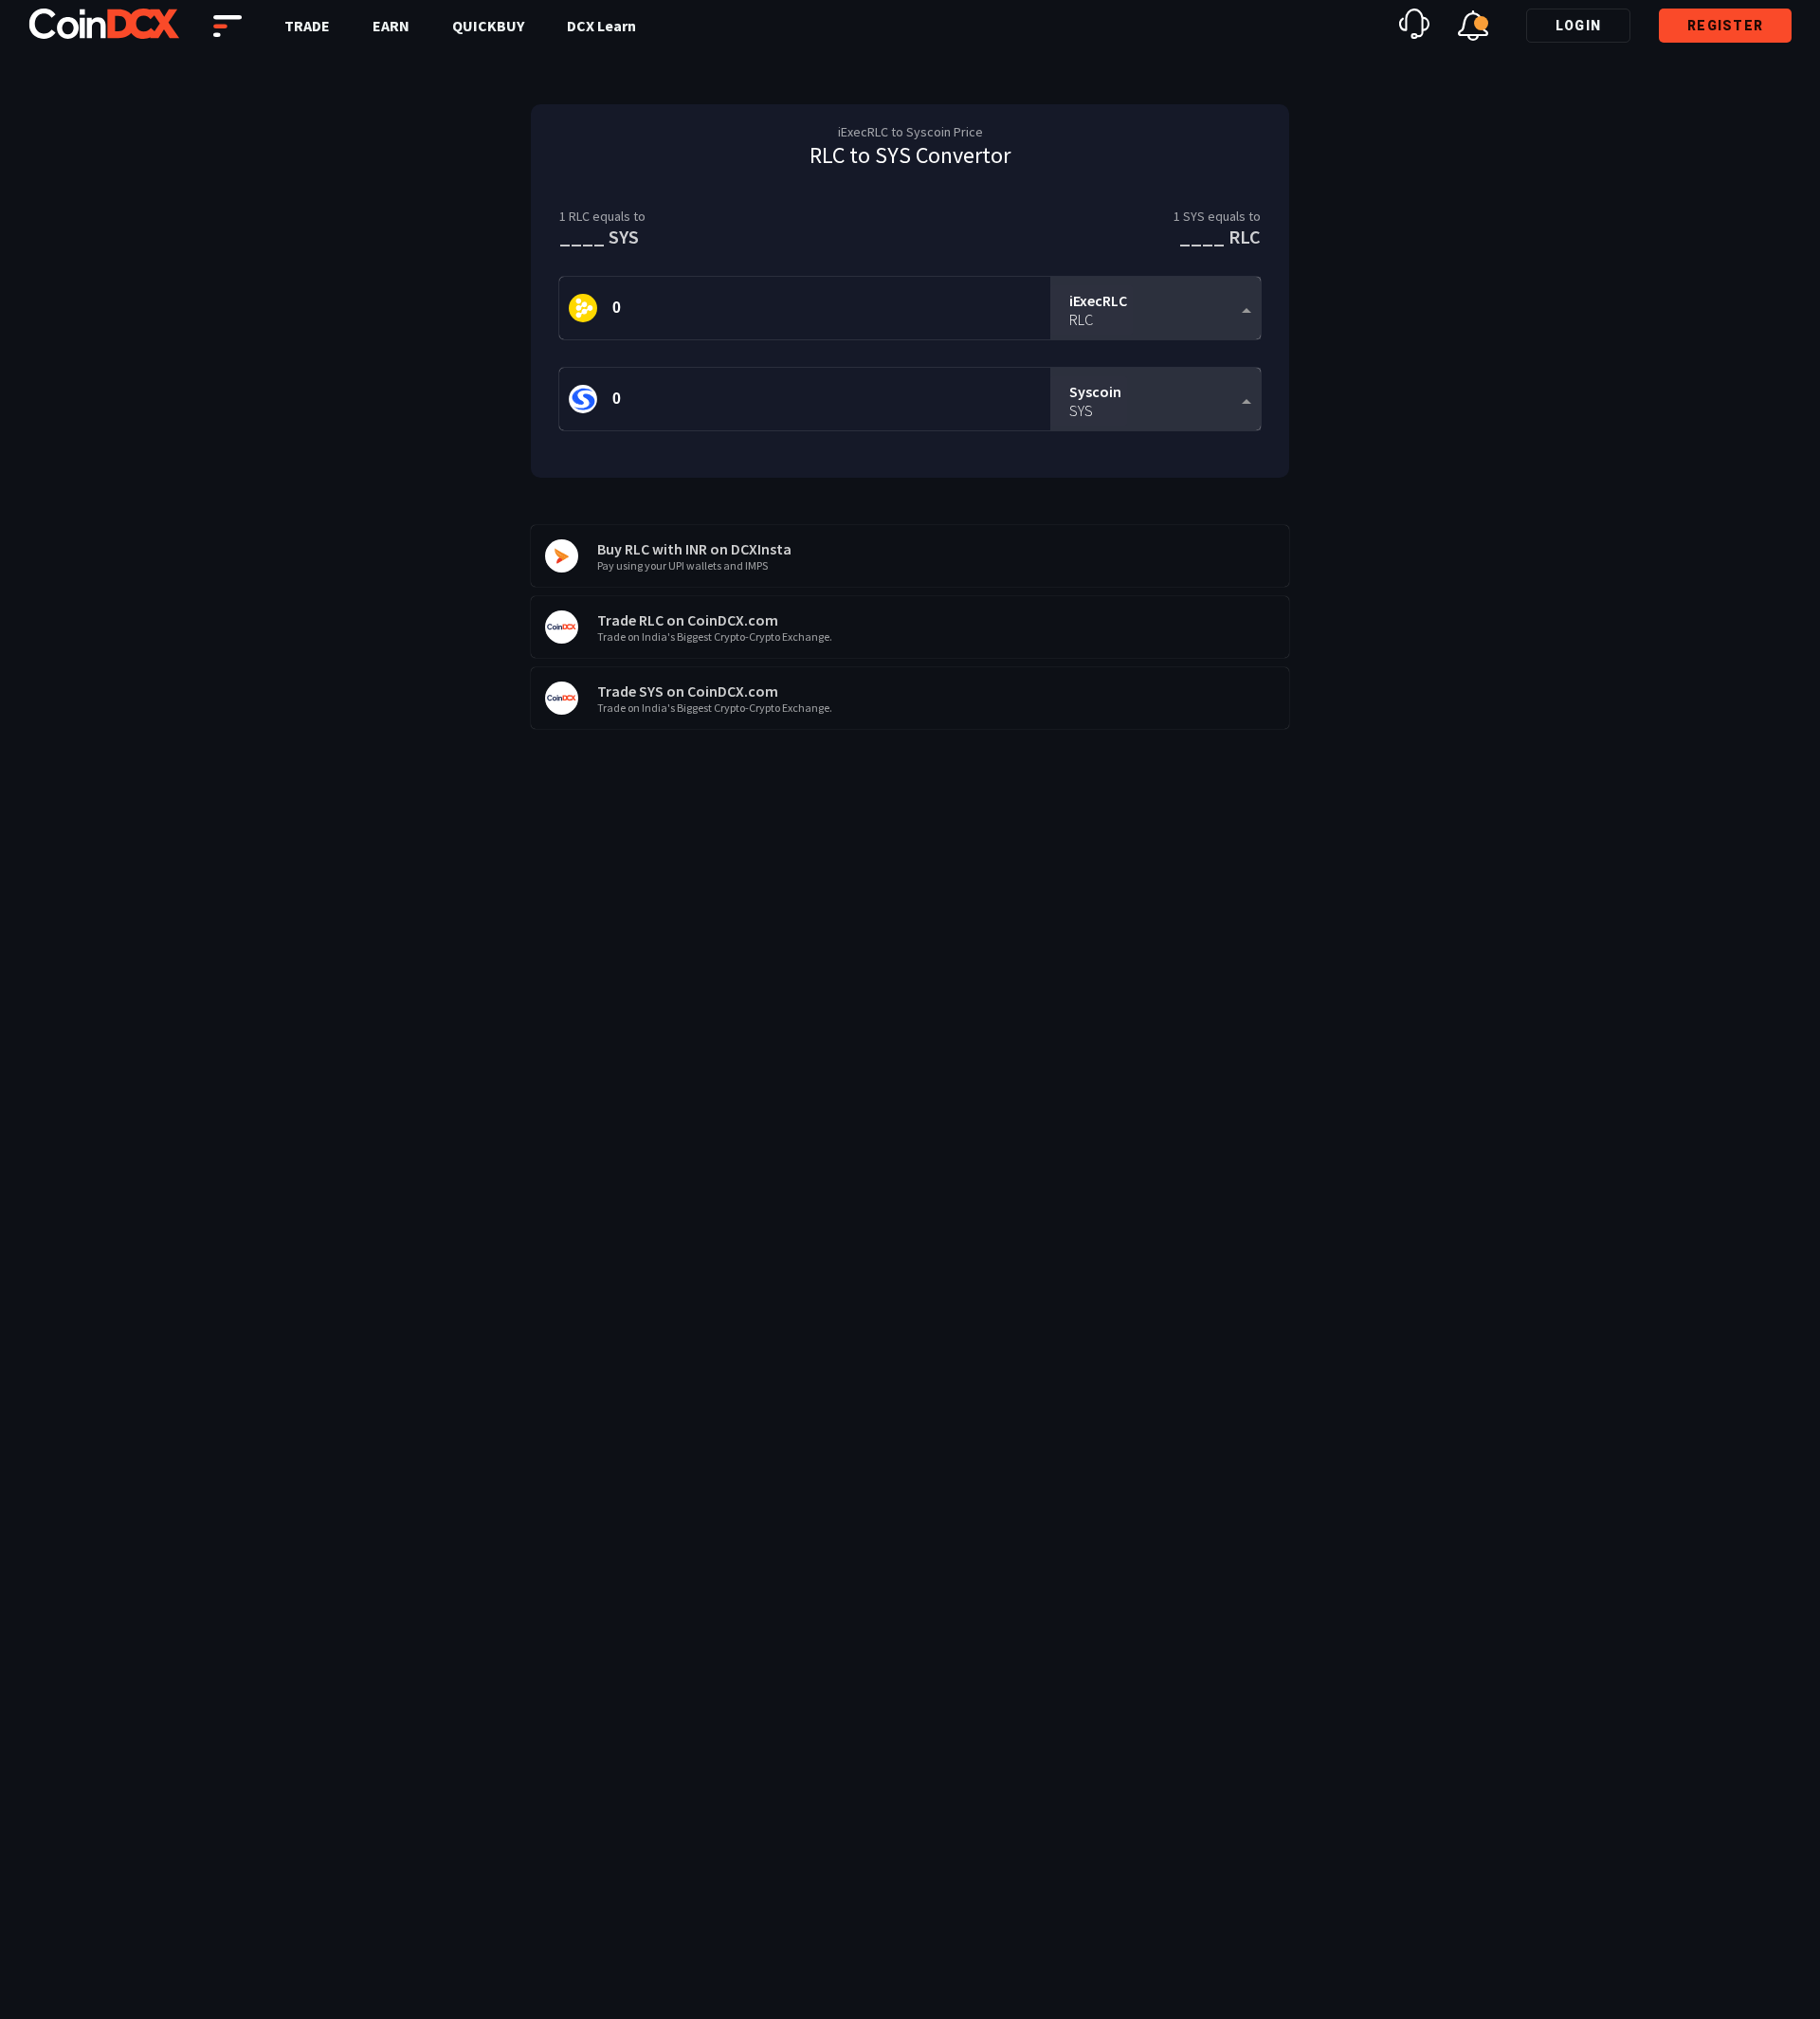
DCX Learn (601, 26)
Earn (391, 26)
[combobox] (1156, 309)
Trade (307, 26)
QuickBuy (488, 26)
